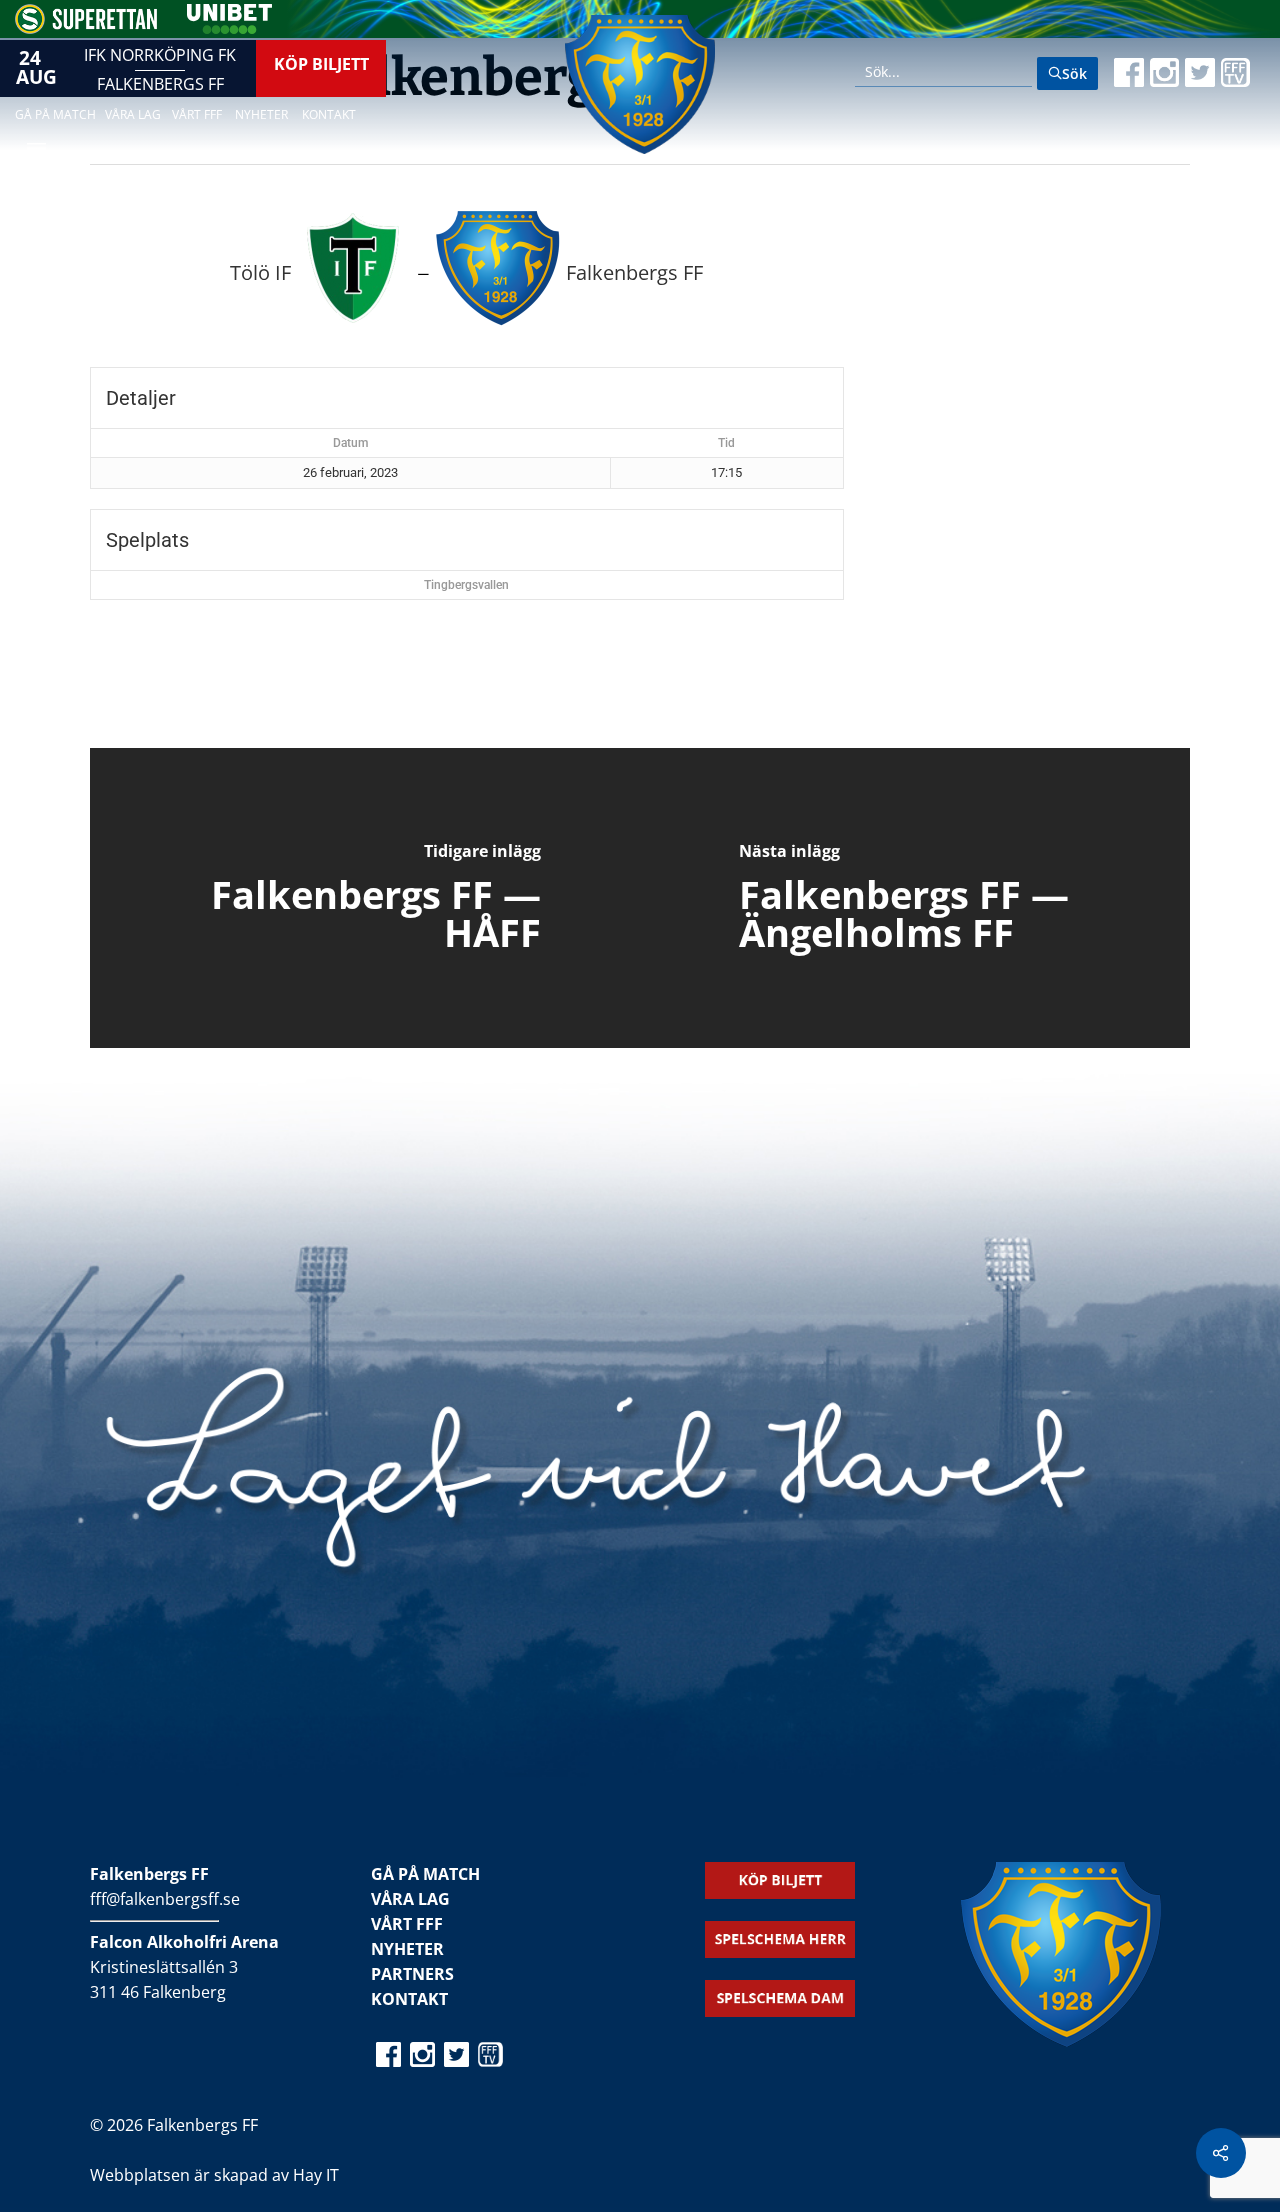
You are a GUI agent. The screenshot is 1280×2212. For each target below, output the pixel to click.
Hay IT (316, 2175)
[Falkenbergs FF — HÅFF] (365, 898)
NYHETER (407, 1949)
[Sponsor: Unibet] (229, 28)
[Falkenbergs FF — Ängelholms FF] (915, 898)
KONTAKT (409, 1999)
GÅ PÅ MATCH (425, 1874)
